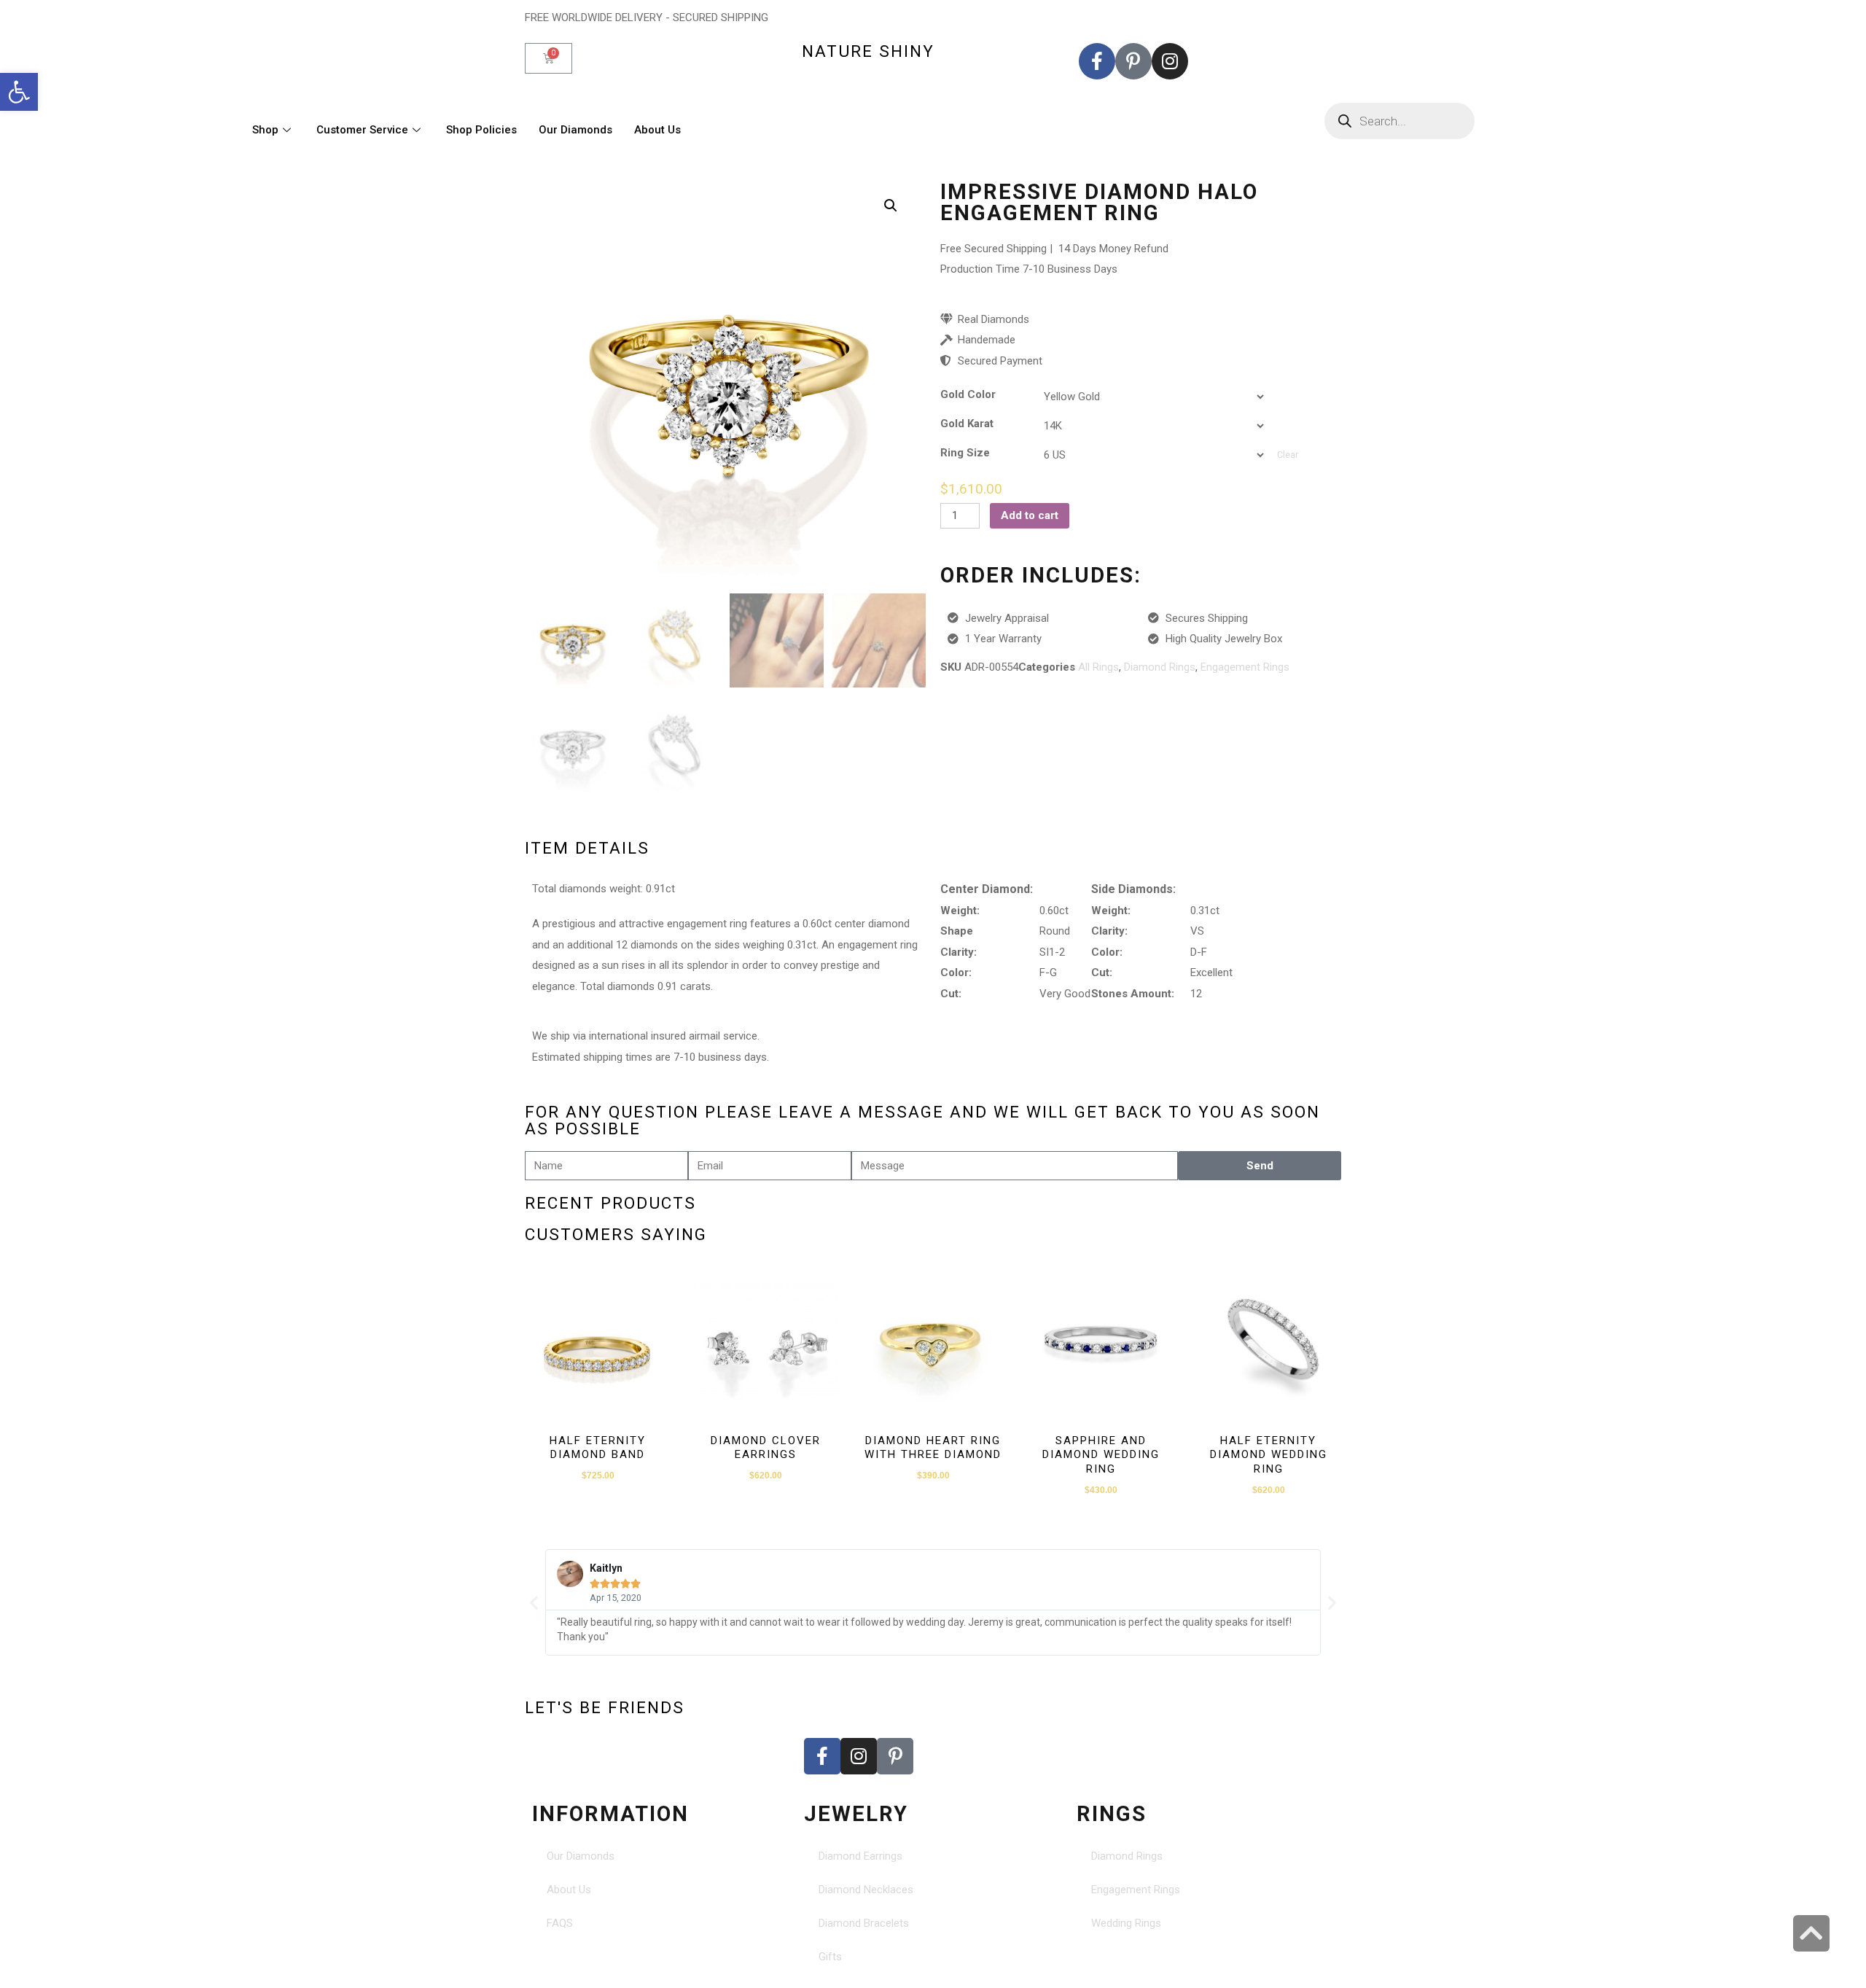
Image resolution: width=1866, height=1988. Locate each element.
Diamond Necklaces (866, 1890)
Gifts (830, 1957)
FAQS (560, 1923)
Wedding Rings (1126, 1923)
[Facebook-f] (1097, 61)
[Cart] (549, 58)
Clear (1288, 455)
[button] (19, 92)
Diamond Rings (1160, 667)
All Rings (1098, 667)
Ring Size (965, 453)
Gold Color (968, 395)
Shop (265, 130)
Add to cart (1030, 515)
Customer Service (362, 130)
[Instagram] (1170, 61)
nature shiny (868, 51)
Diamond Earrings (860, 1856)
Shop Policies (481, 130)
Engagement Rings (1245, 667)
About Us (657, 130)
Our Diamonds (575, 130)
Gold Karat (967, 424)
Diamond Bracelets (864, 1923)
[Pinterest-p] (1133, 61)
